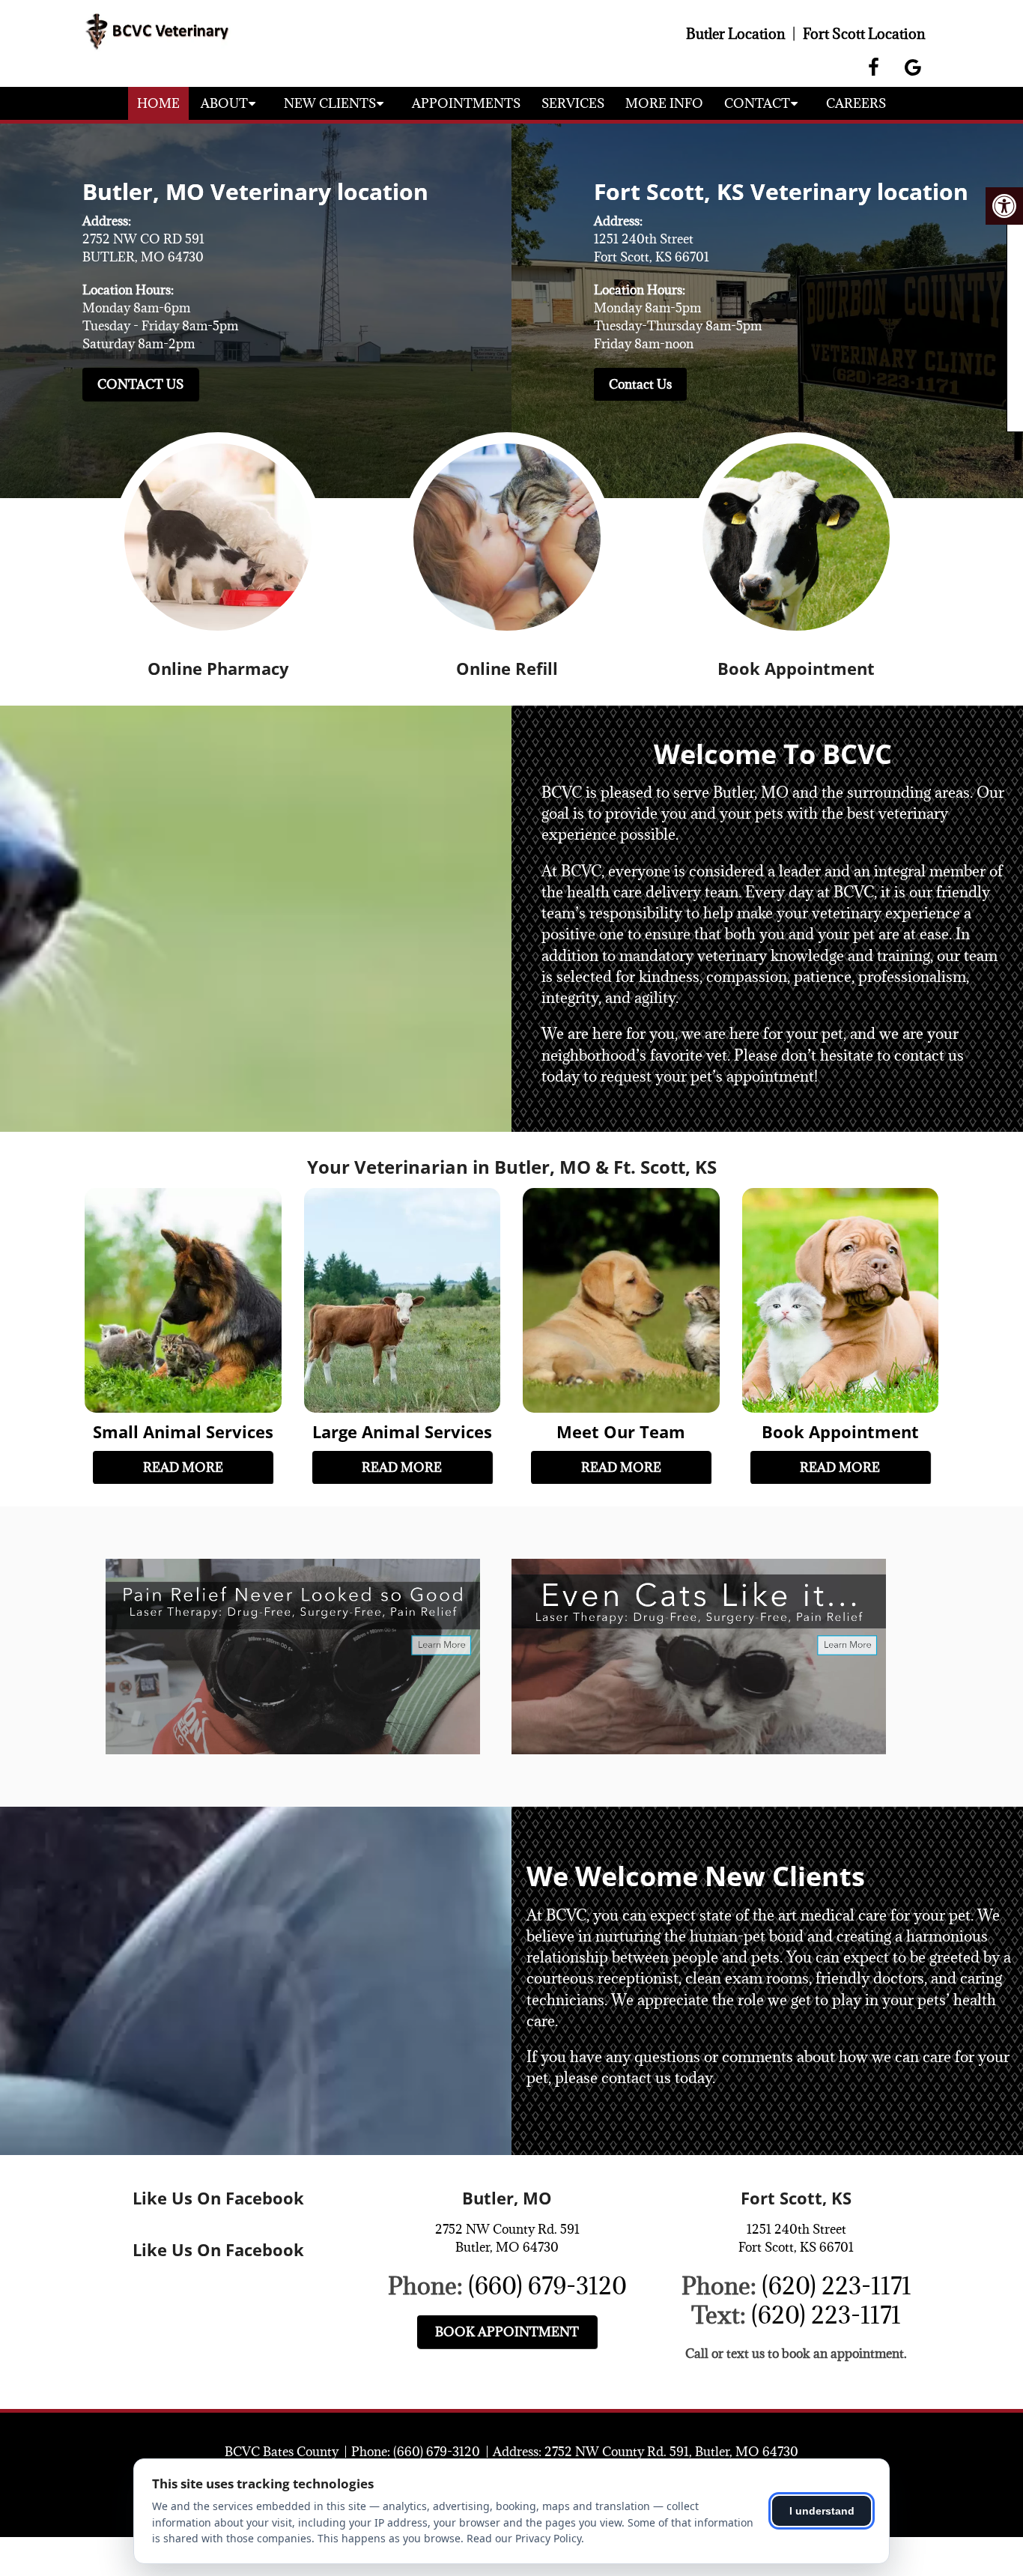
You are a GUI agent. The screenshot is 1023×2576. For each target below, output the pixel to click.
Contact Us (140, 384)
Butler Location (735, 34)
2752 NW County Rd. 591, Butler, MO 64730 (671, 2452)
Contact (757, 103)
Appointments (466, 103)
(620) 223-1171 (837, 2286)
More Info (664, 103)
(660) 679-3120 (547, 2286)
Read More (183, 1467)
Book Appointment (507, 2332)
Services (573, 103)
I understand (822, 2511)
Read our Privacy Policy (524, 2538)
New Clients (330, 103)
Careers (856, 103)
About (224, 103)
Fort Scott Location (864, 34)
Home (158, 103)
